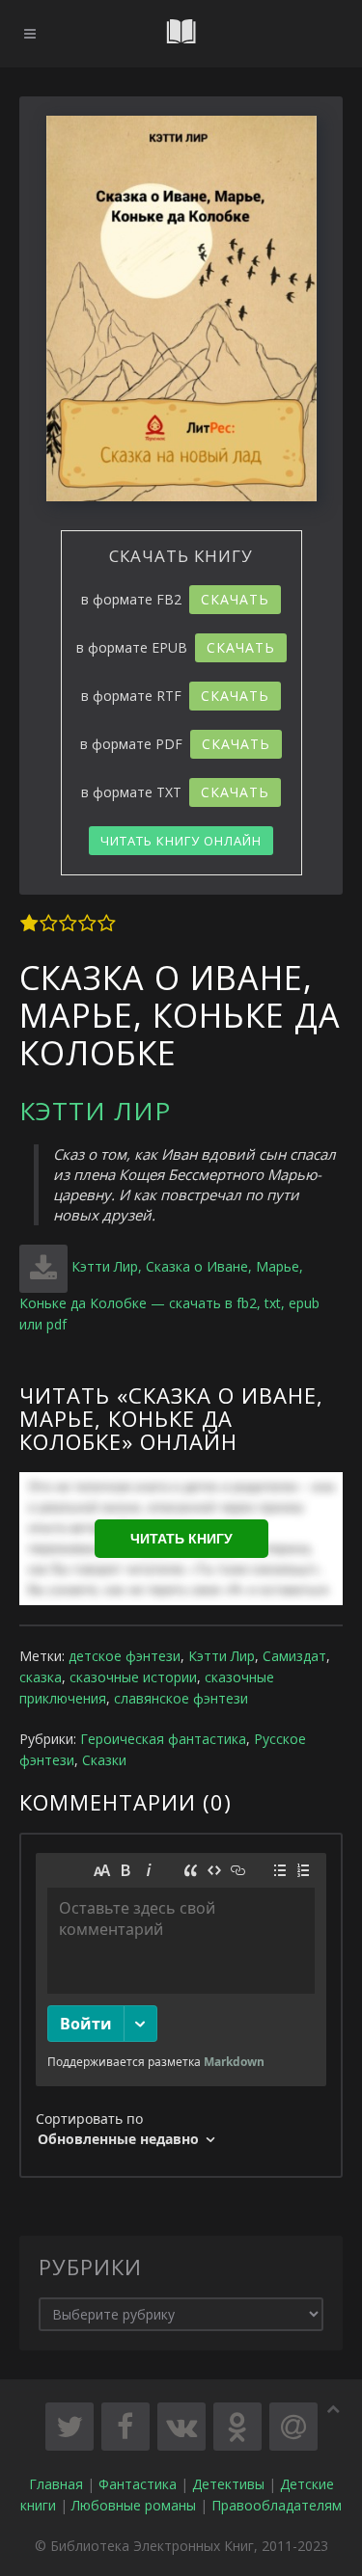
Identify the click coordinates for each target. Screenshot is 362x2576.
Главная (56, 2484)
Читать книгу (181, 1539)
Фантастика (138, 2484)
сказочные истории (133, 1677)
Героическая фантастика (163, 1739)
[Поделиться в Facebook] (125, 2427)
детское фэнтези (125, 1656)
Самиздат (294, 1656)
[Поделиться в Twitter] (70, 2427)
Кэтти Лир (95, 1111)
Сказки (104, 1760)
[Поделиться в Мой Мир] (293, 2427)
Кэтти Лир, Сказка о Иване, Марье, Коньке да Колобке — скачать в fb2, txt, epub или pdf (169, 1295)
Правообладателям (277, 2505)
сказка (41, 1677)
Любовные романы (134, 2505)
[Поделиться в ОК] (237, 2427)
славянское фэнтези (181, 1698)
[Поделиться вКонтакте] (181, 2427)
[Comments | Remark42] (181, 2005)
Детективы (228, 2484)
